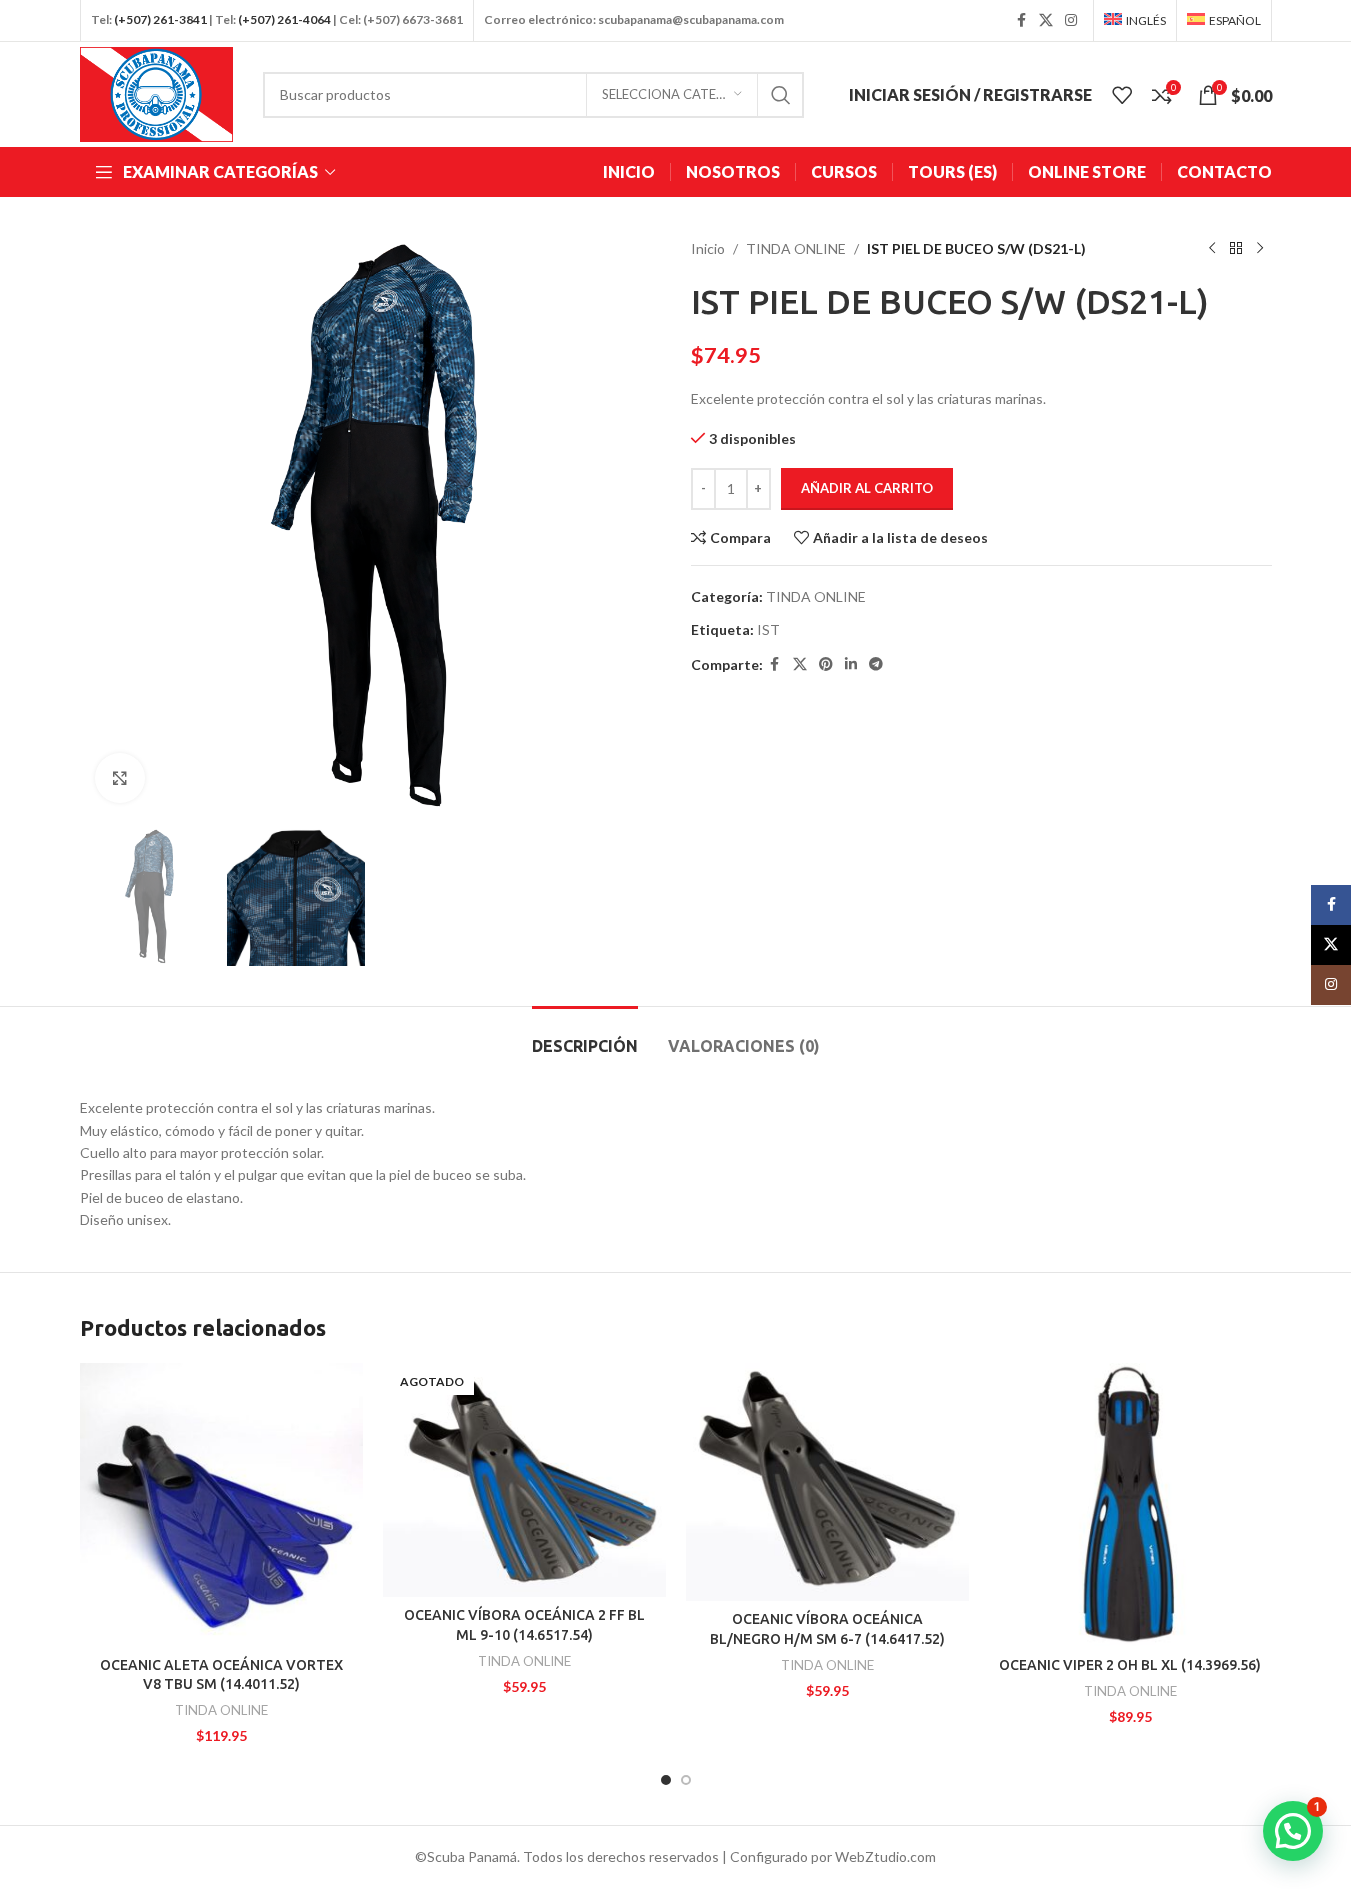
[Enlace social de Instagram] (1071, 20)
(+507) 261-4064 (284, 19)
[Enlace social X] (1046, 20)
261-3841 (180, 19)
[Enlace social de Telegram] (876, 664)
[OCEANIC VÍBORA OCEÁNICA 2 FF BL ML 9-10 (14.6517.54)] (524, 1480)
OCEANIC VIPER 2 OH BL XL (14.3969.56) (1130, 1665)
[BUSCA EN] (781, 95)
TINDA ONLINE (796, 248)
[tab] (585, 1036)
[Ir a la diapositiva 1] (666, 1780)
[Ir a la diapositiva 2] (686, 1780)
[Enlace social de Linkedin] (851, 664)
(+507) (132, 19)
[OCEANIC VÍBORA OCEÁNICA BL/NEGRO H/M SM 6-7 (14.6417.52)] (827, 1482)
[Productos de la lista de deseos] (1122, 95)
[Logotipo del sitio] (156, 92)
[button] (1293, 1831)
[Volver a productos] (1236, 249)
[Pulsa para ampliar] (120, 778)
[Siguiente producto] (1260, 249)
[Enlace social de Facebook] (1021, 20)
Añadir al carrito (867, 488)
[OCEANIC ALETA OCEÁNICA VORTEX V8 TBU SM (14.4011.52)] (221, 1504)
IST (768, 629)
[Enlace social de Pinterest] (826, 664)
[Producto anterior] (1212, 249)
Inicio (708, 248)
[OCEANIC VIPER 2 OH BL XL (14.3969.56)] (1130, 1504)
